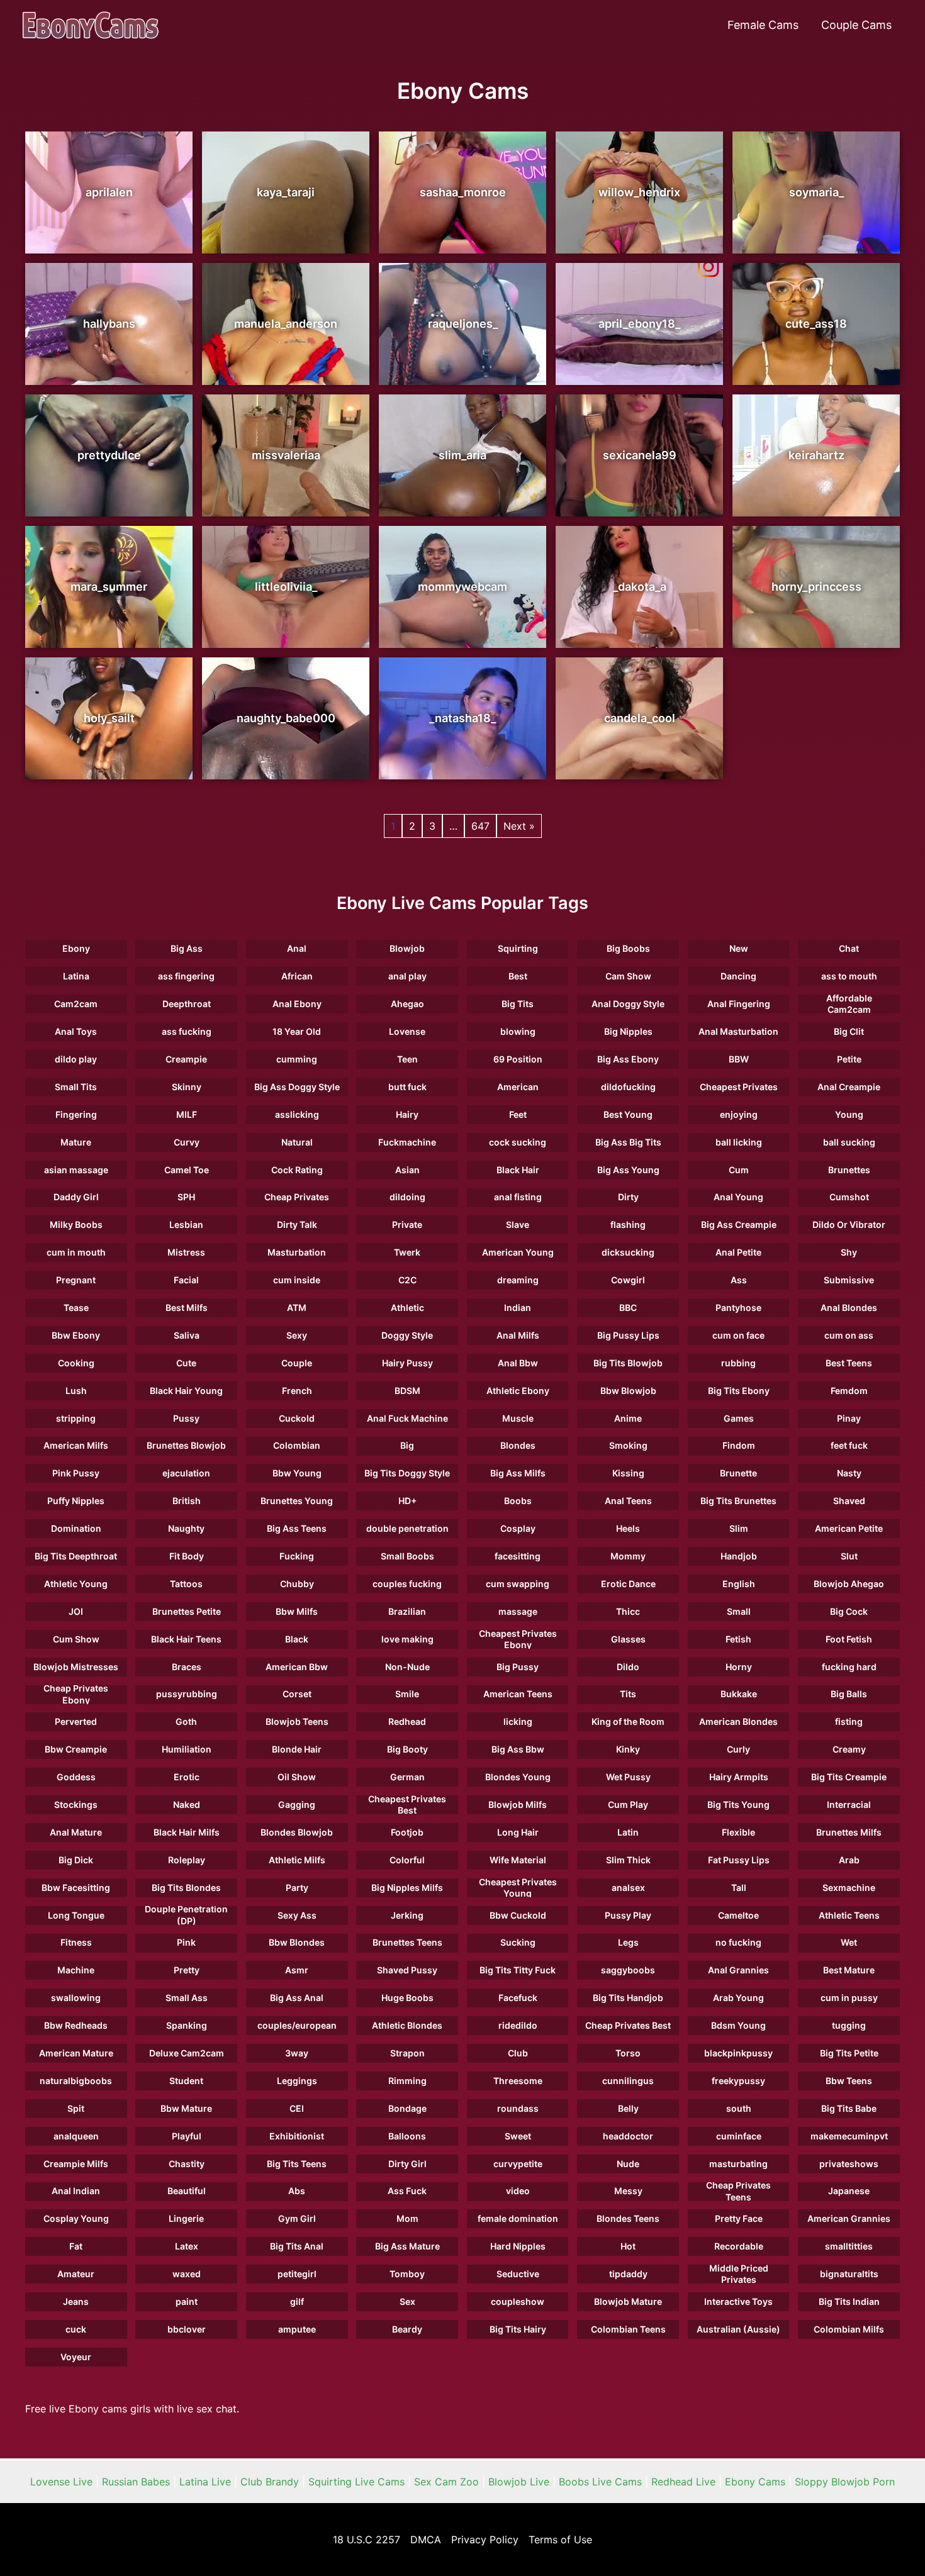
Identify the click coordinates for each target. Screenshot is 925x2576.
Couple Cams (856, 25)
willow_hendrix (639, 192)
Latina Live (205, 2482)
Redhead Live (683, 2482)
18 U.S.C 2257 (367, 2540)
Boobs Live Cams (600, 2482)
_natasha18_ (462, 718)
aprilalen (109, 192)
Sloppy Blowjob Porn (845, 2482)
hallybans (109, 324)
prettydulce (109, 455)
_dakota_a (640, 587)
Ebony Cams (755, 2482)
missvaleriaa (286, 455)
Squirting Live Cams (356, 2482)
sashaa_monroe (463, 192)
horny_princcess (816, 587)
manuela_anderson (286, 324)
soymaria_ (816, 192)
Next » (519, 826)
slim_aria (462, 455)
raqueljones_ (463, 324)
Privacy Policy (485, 2540)
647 (480, 826)
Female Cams (763, 25)
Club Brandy (270, 2482)
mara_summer (109, 587)
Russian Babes (136, 2482)
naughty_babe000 (286, 718)
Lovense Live (61, 2482)
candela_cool (640, 718)
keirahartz (816, 455)
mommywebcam (462, 587)
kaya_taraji (286, 192)
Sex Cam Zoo (446, 2482)
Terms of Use (560, 2540)
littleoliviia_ (286, 587)
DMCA (426, 2540)
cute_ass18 (816, 324)
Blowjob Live (519, 2482)
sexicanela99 (640, 455)
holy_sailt (109, 718)
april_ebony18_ (639, 324)
